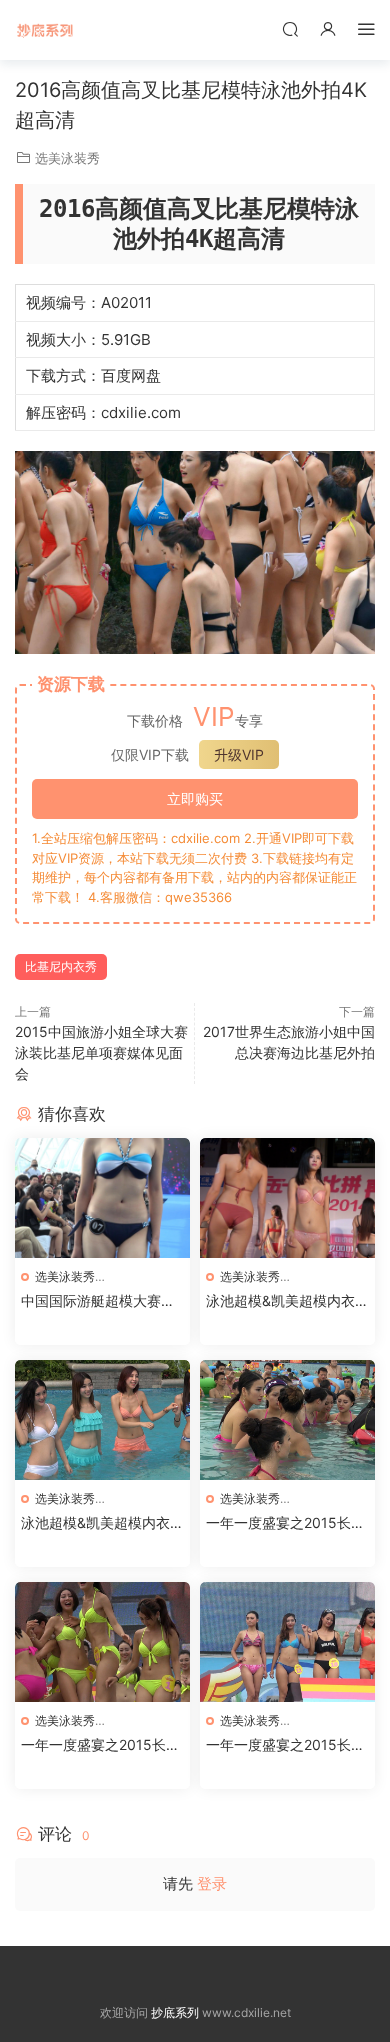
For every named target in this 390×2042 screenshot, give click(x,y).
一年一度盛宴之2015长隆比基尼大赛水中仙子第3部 (287, 1523)
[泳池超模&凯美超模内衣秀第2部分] (102, 1420)
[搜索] (290, 28)
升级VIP (239, 754)
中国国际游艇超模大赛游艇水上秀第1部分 (98, 1301)
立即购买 (195, 798)
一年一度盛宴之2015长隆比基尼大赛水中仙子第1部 (286, 1745)
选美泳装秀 (67, 158)
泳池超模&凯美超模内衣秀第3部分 (287, 1301)
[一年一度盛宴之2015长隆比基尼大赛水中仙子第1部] (287, 1642)
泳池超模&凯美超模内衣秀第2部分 (102, 1523)
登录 (212, 1883)
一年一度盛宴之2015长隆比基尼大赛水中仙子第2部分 (102, 1745)
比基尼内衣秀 (61, 966)
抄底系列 (45, 30)
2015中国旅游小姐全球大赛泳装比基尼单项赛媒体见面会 (101, 1052)
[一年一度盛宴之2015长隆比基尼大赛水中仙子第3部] (287, 1420)
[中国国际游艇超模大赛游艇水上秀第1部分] (102, 1198)
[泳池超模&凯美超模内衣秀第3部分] (287, 1198)
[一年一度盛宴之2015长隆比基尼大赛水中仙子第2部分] (102, 1642)
